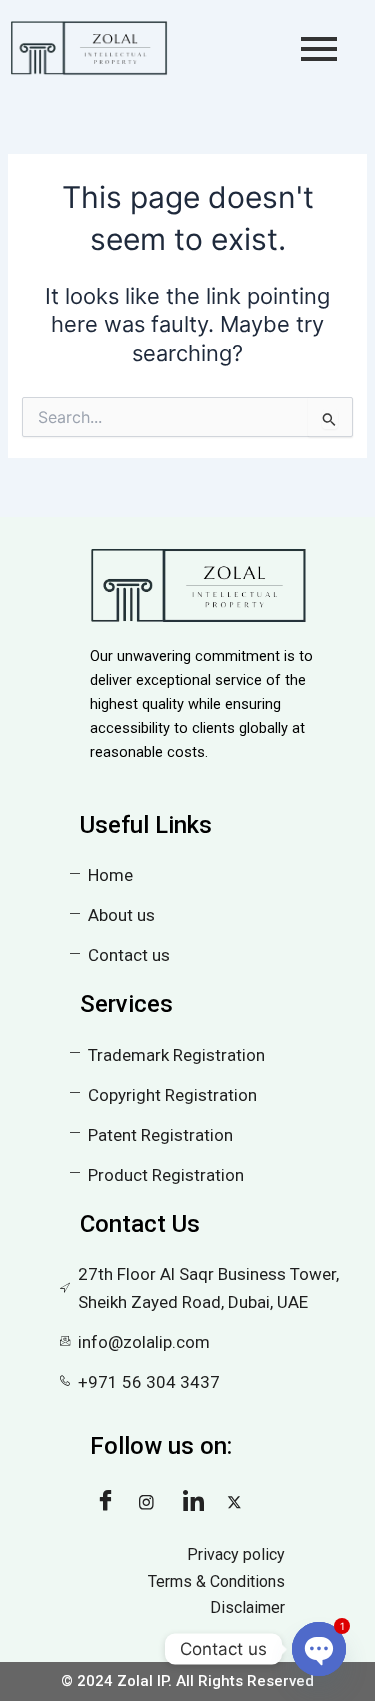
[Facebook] (110, 1502)
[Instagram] (154, 1502)
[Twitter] (242, 1502)
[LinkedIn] (198, 1502)
